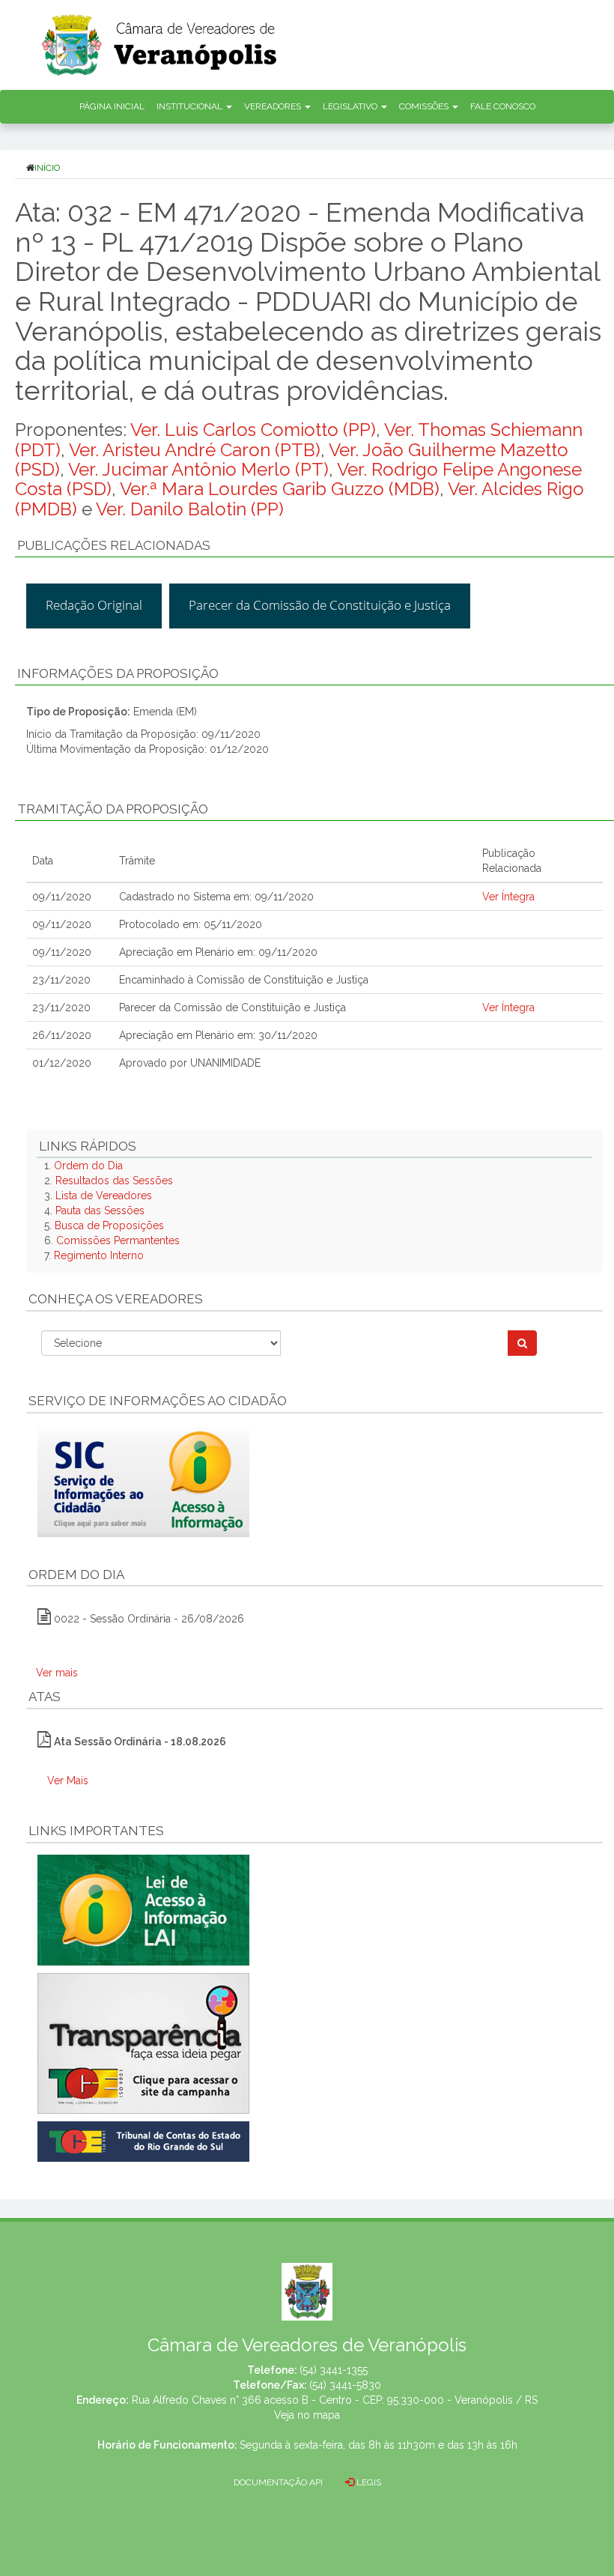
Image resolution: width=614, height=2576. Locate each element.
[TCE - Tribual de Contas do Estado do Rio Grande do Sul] (143, 2140)
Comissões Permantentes (118, 1240)
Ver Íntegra (508, 897)
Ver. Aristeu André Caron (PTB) (195, 450)
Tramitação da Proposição (113, 809)
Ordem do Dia (88, 1166)
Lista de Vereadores (104, 1195)
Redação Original (94, 605)
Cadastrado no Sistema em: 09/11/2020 (216, 897)
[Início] (326, 40)
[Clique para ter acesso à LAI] (143, 1909)
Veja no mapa (307, 2415)
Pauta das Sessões (100, 1210)
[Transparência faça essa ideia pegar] (314, 2043)
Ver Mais (68, 1781)
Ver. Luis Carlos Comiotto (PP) (253, 430)
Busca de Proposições (109, 1225)
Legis (368, 2482)
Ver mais (57, 1673)
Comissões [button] (425, 106)
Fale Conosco (503, 106)
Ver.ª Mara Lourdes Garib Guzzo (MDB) (280, 489)
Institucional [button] (191, 106)
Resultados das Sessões (114, 1181)
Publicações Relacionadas (114, 545)
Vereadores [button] (274, 106)
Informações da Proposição (118, 673)
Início (47, 168)
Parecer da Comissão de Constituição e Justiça (320, 605)
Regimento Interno (99, 1255)
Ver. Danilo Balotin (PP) (190, 509)
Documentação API (278, 2482)
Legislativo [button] (351, 106)
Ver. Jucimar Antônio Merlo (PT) (198, 469)
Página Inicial (112, 106)
